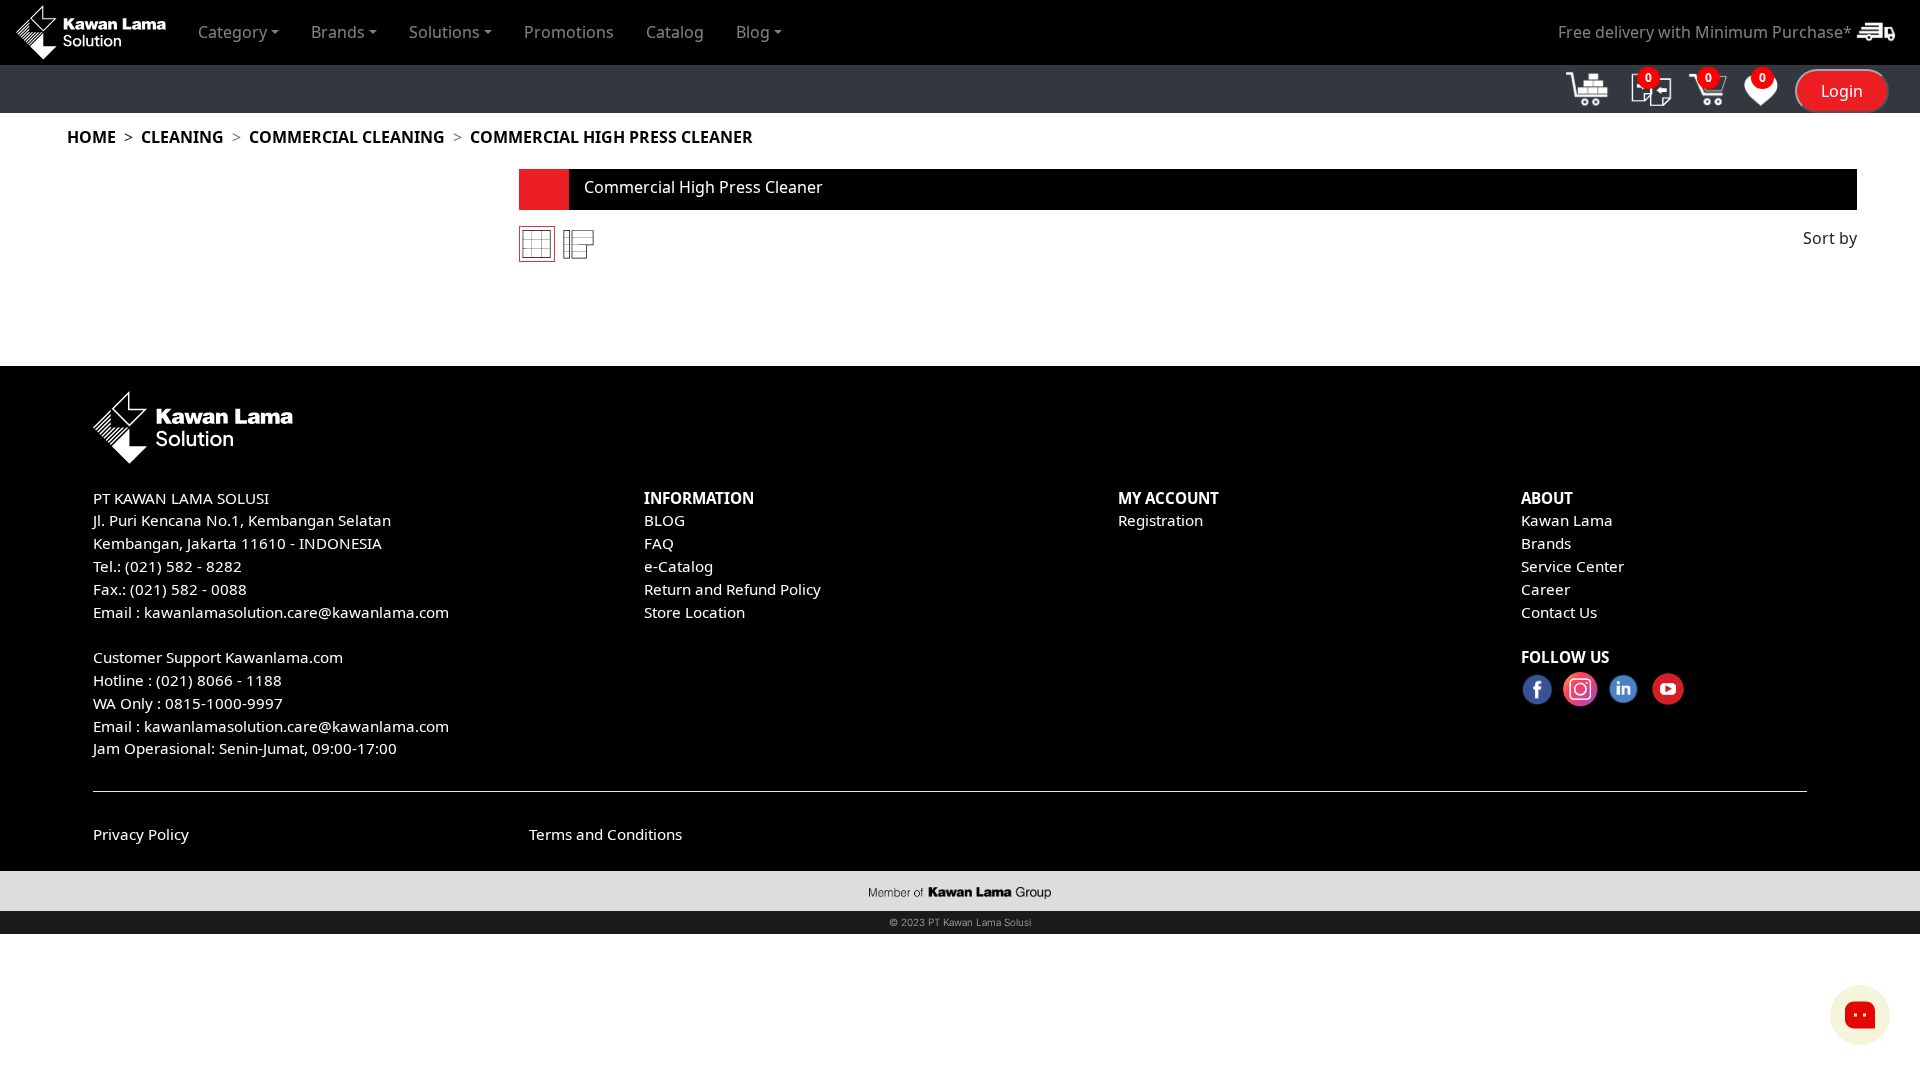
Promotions (569, 32)
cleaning (182, 137)
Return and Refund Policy (732, 589)
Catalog (675, 32)
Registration (1160, 520)
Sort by (1830, 238)
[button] (238, 32)
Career (1545, 589)
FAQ (659, 543)
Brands (1546, 543)
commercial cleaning (347, 137)
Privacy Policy (141, 834)
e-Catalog (678, 566)
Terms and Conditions (605, 834)
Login (1842, 91)
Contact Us (1559, 612)
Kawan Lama (1567, 520)
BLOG (664, 520)
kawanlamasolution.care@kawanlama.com (296, 612)
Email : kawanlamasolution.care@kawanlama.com (271, 726)
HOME (91, 137)
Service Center (1572, 566)
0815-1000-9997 (224, 703)
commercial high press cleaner (611, 137)
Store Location (694, 612)
